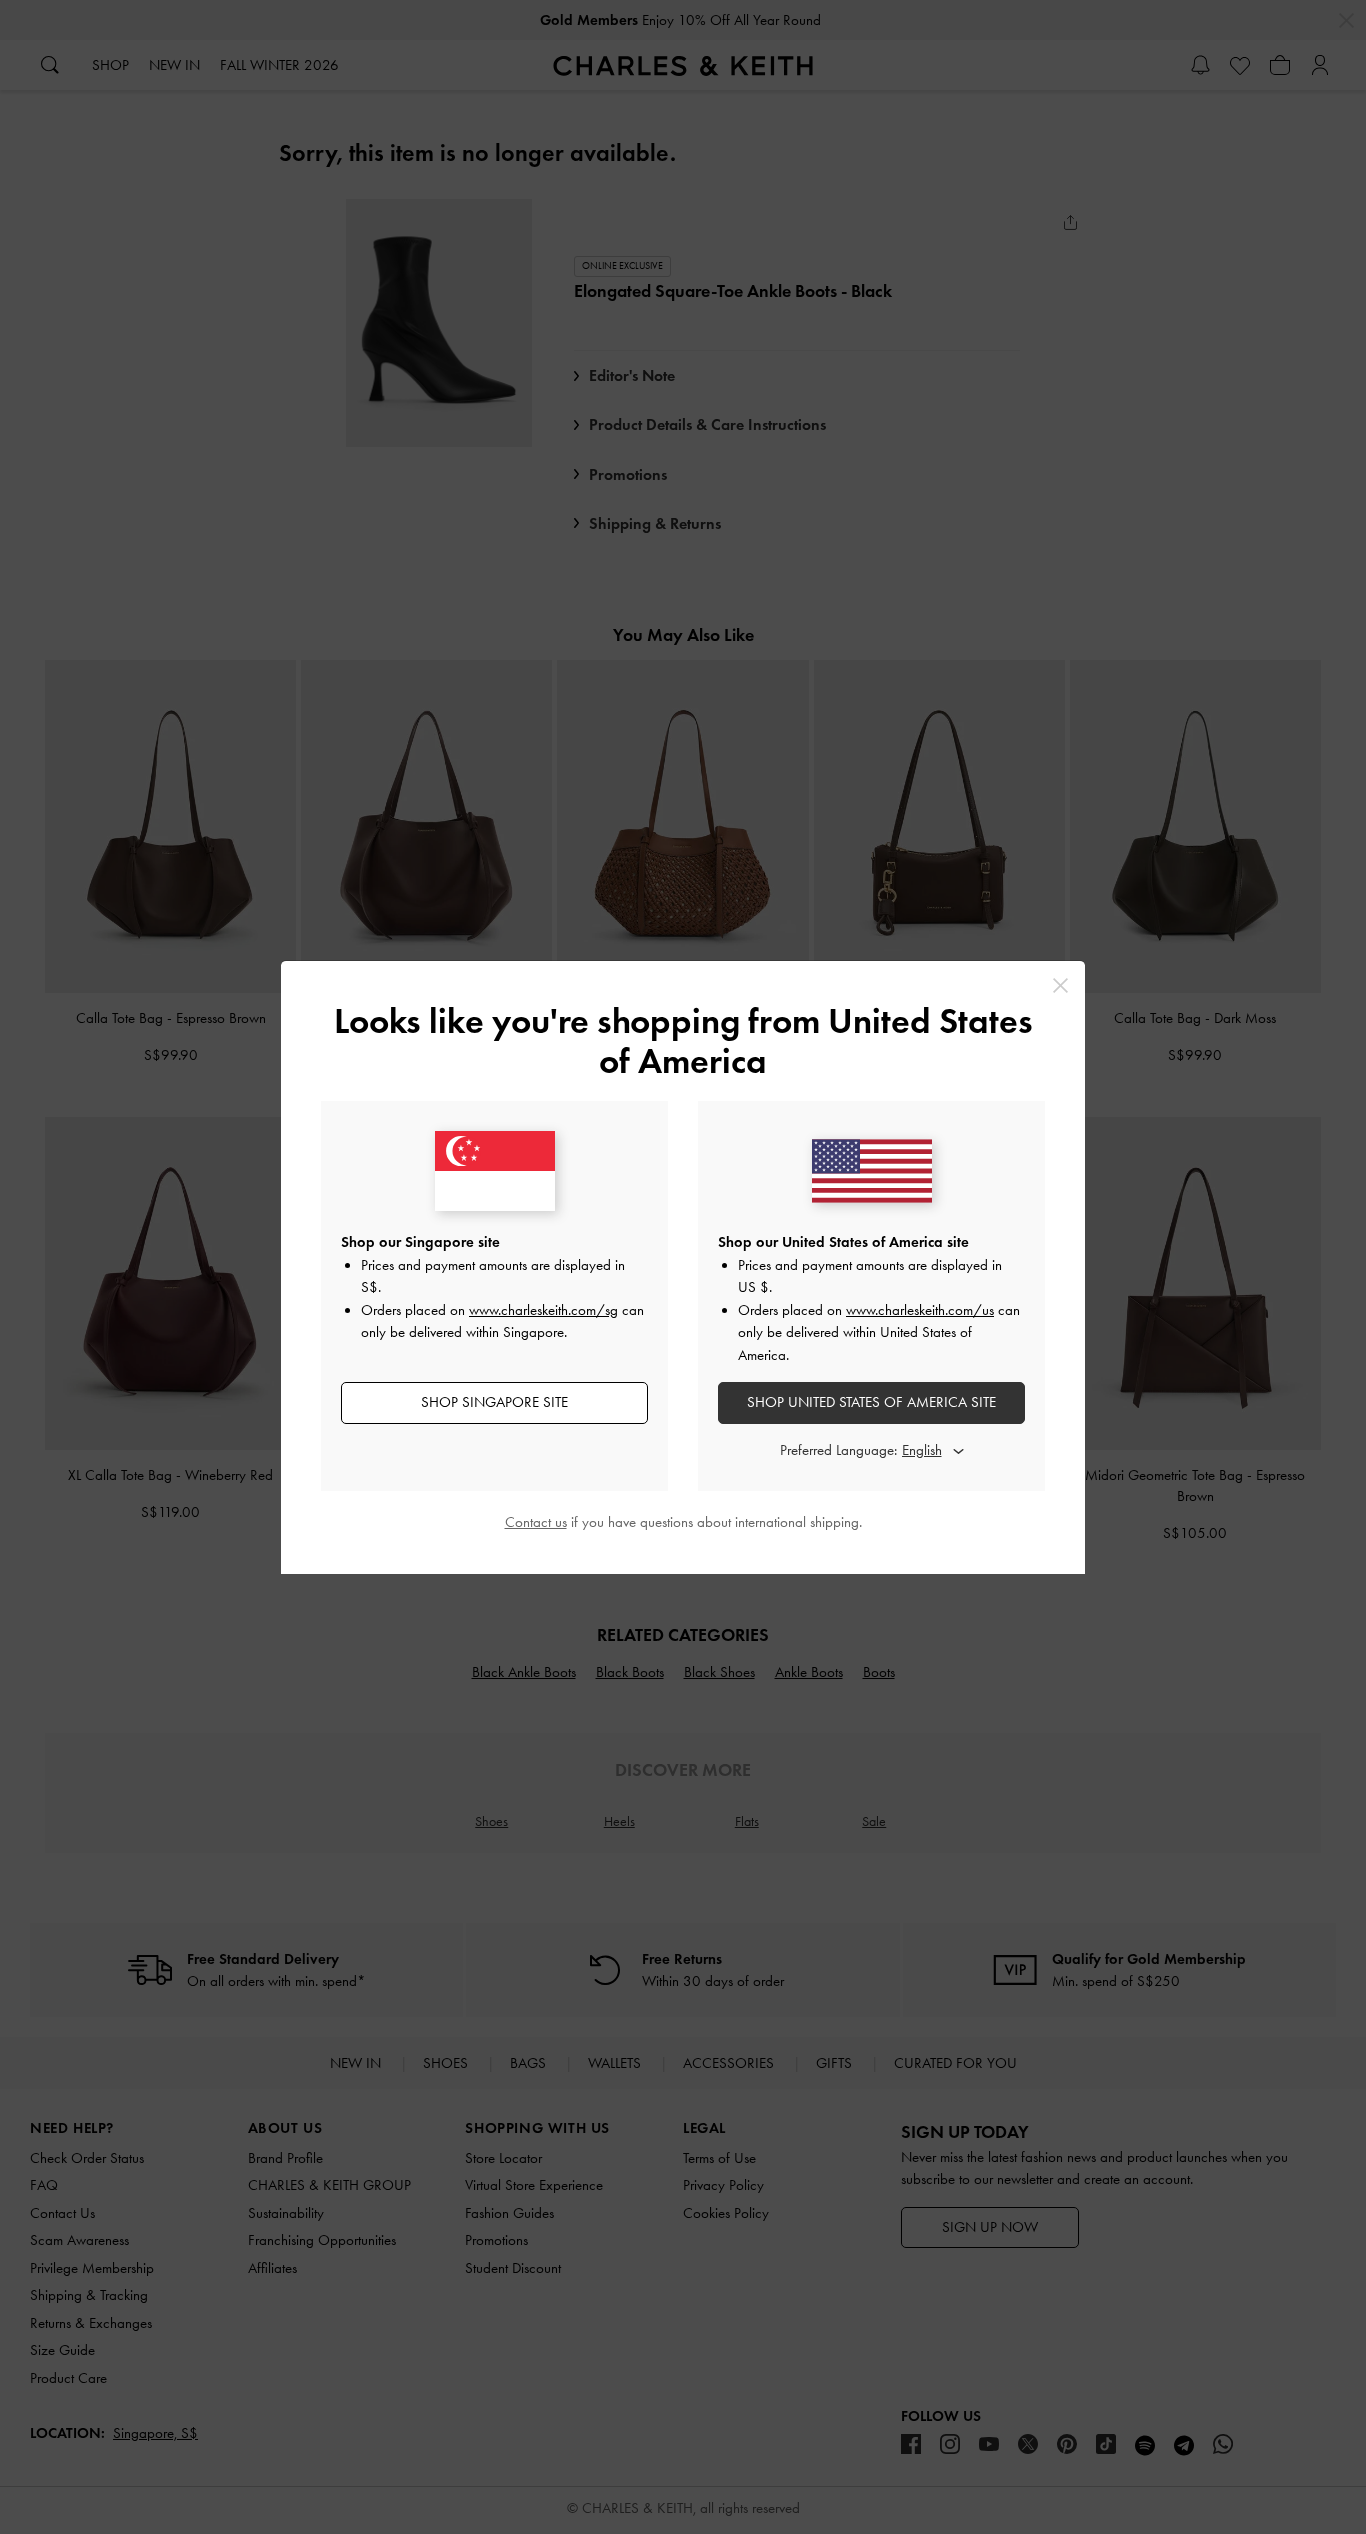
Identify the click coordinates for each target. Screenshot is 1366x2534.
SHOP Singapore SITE (494, 1402)
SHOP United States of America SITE (871, 1402)
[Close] (1060, 985)
